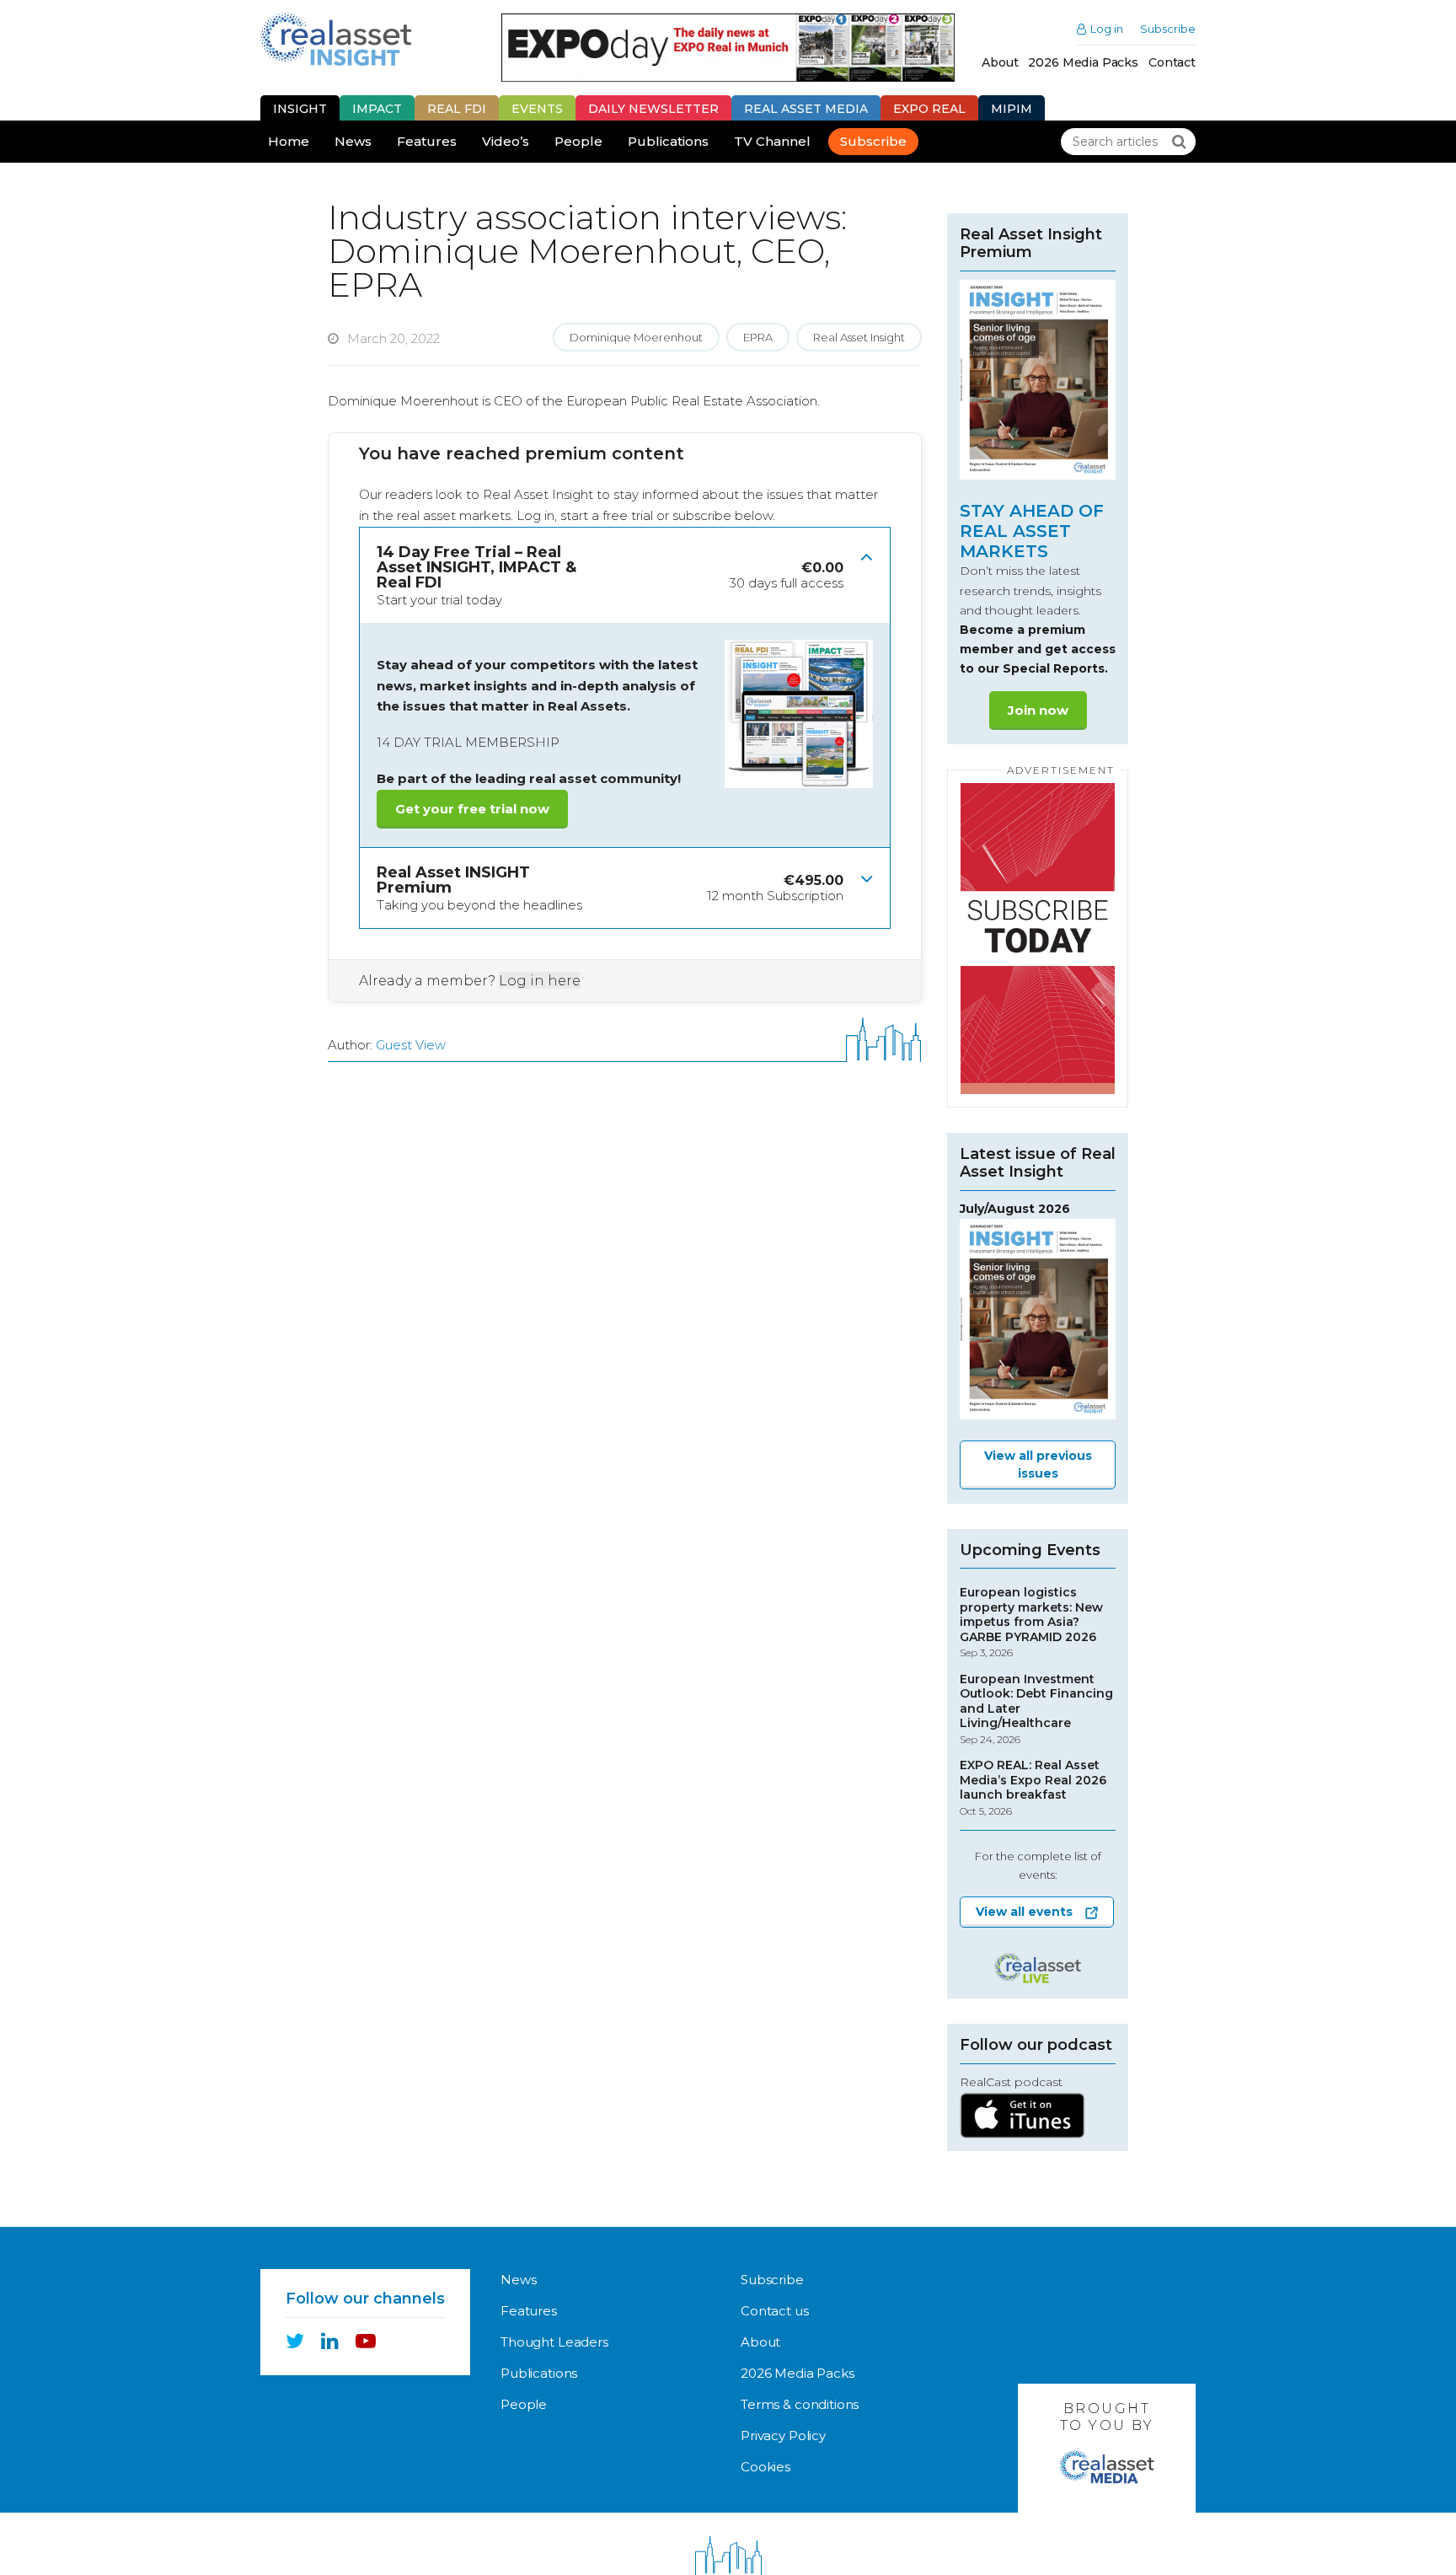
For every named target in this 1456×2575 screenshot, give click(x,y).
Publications (668, 141)
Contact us (775, 2311)
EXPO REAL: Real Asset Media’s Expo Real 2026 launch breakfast (1033, 1788)
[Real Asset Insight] (336, 39)
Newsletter (653, 109)
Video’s (506, 141)
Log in (1107, 29)
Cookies (765, 2467)
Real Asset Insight (859, 337)
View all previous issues (1038, 1465)
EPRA (758, 337)
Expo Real (929, 109)
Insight (300, 109)
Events (537, 109)
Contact (1172, 62)
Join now (1038, 710)
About (1000, 62)
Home (289, 141)
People (578, 141)
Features (427, 141)
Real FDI (457, 109)
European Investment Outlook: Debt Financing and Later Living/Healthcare (1036, 1709)
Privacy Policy (783, 2436)
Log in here (540, 981)
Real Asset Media (806, 109)
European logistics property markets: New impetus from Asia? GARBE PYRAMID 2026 (1031, 1622)
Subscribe (1168, 29)
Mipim (1012, 109)
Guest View (411, 1045)
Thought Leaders (554, 2342)
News (353, 141)
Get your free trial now (472, 809)
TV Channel (772, 141)
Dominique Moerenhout (636, 337)
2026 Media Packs (1083, 62)
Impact (377, 109)
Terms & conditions (800, 2404)
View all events (1024, 1912)
